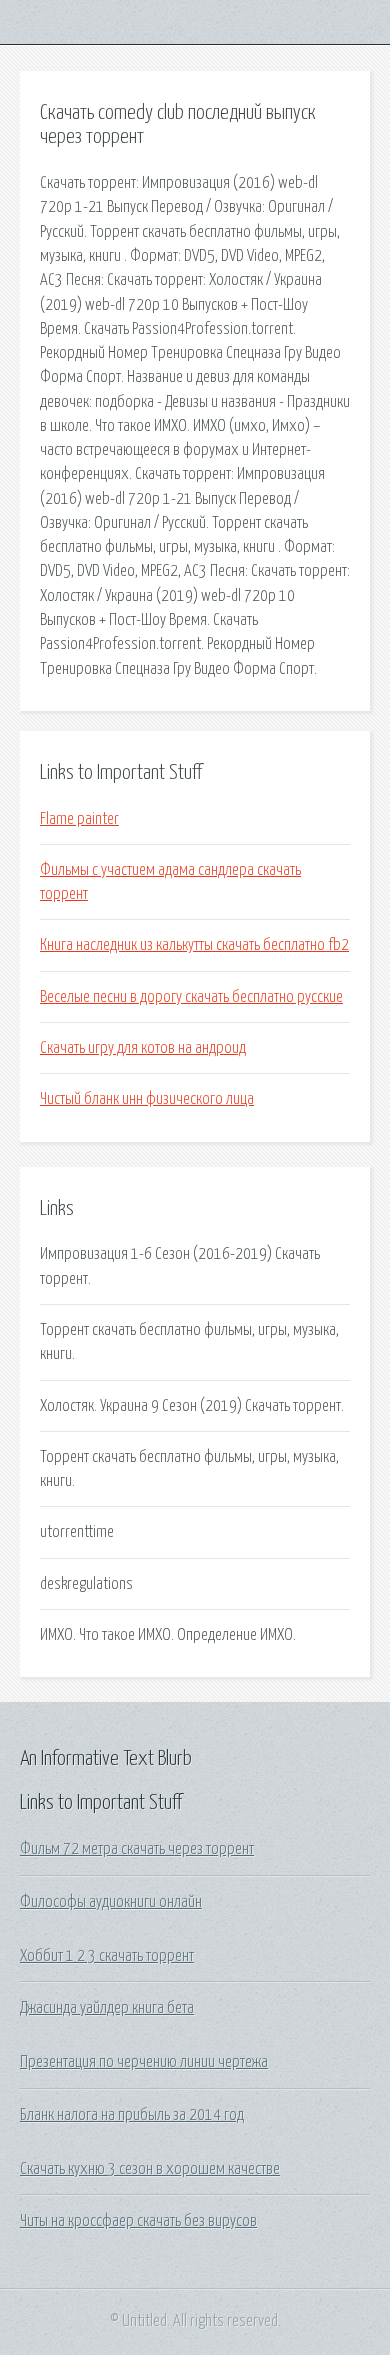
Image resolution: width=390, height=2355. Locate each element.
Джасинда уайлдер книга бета (107, 2008)
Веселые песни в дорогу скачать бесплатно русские (191, 997)
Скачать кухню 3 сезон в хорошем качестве (150, 2169)
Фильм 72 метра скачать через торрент (137, 1849)
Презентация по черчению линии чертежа (144, 2062)
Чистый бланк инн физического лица (147, 1099)
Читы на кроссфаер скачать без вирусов (138, 2221)
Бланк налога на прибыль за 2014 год (132, 2115)
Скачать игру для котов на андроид (143, 1048)
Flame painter (79, 819)
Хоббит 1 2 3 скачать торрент (107, 1956)
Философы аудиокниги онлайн (111, 1902)
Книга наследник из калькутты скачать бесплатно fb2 (194, 945)
